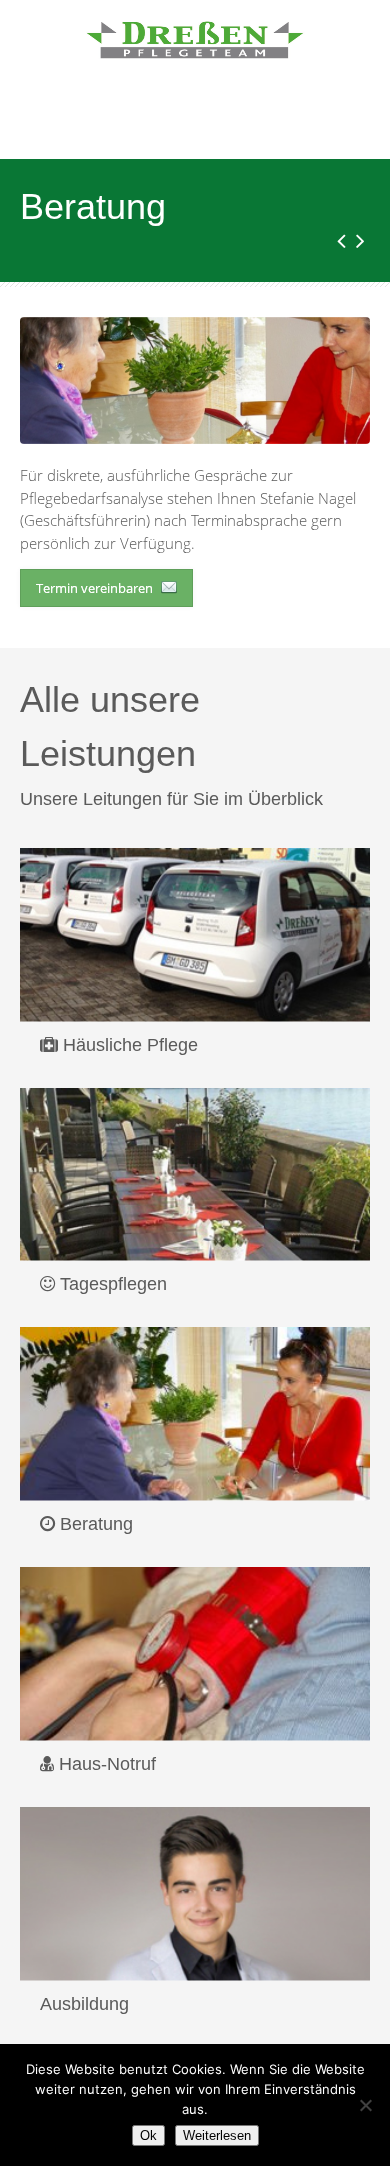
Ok (148, 2135)
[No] (365, 2105)
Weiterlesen (217, 2135)
